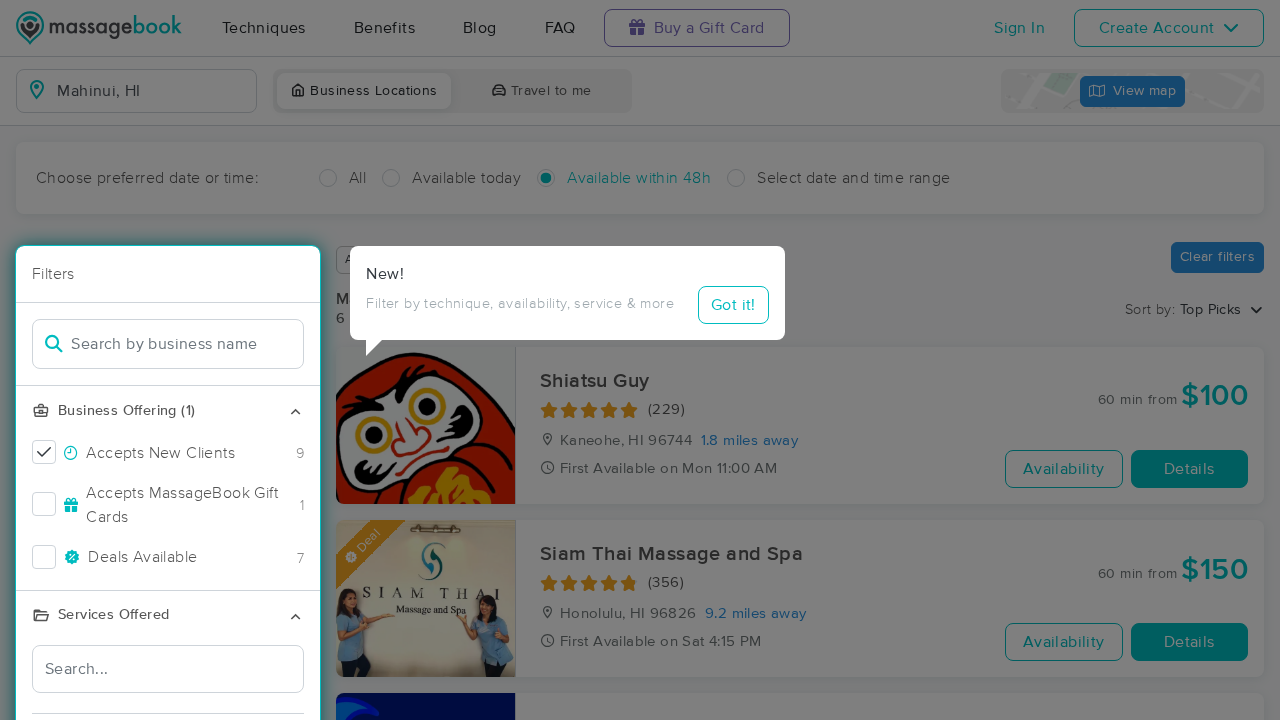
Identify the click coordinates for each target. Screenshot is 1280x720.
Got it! (733, 305)
